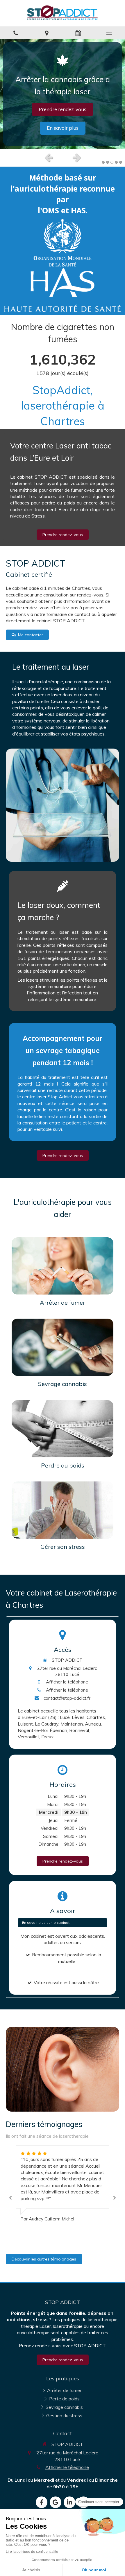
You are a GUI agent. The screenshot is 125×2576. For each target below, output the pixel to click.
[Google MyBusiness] (56, 2502)
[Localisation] (47, 33)
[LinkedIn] (69, 2502)
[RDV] (78, 33)
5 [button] (121, 162)
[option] (63, 94)
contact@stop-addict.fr (67, 1698)
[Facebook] (42, 2502)
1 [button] (103, 162)
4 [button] (116, 162)
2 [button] (108, 162)
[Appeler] (16, 33)
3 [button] (112, 162)
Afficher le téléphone (67, 1682)
